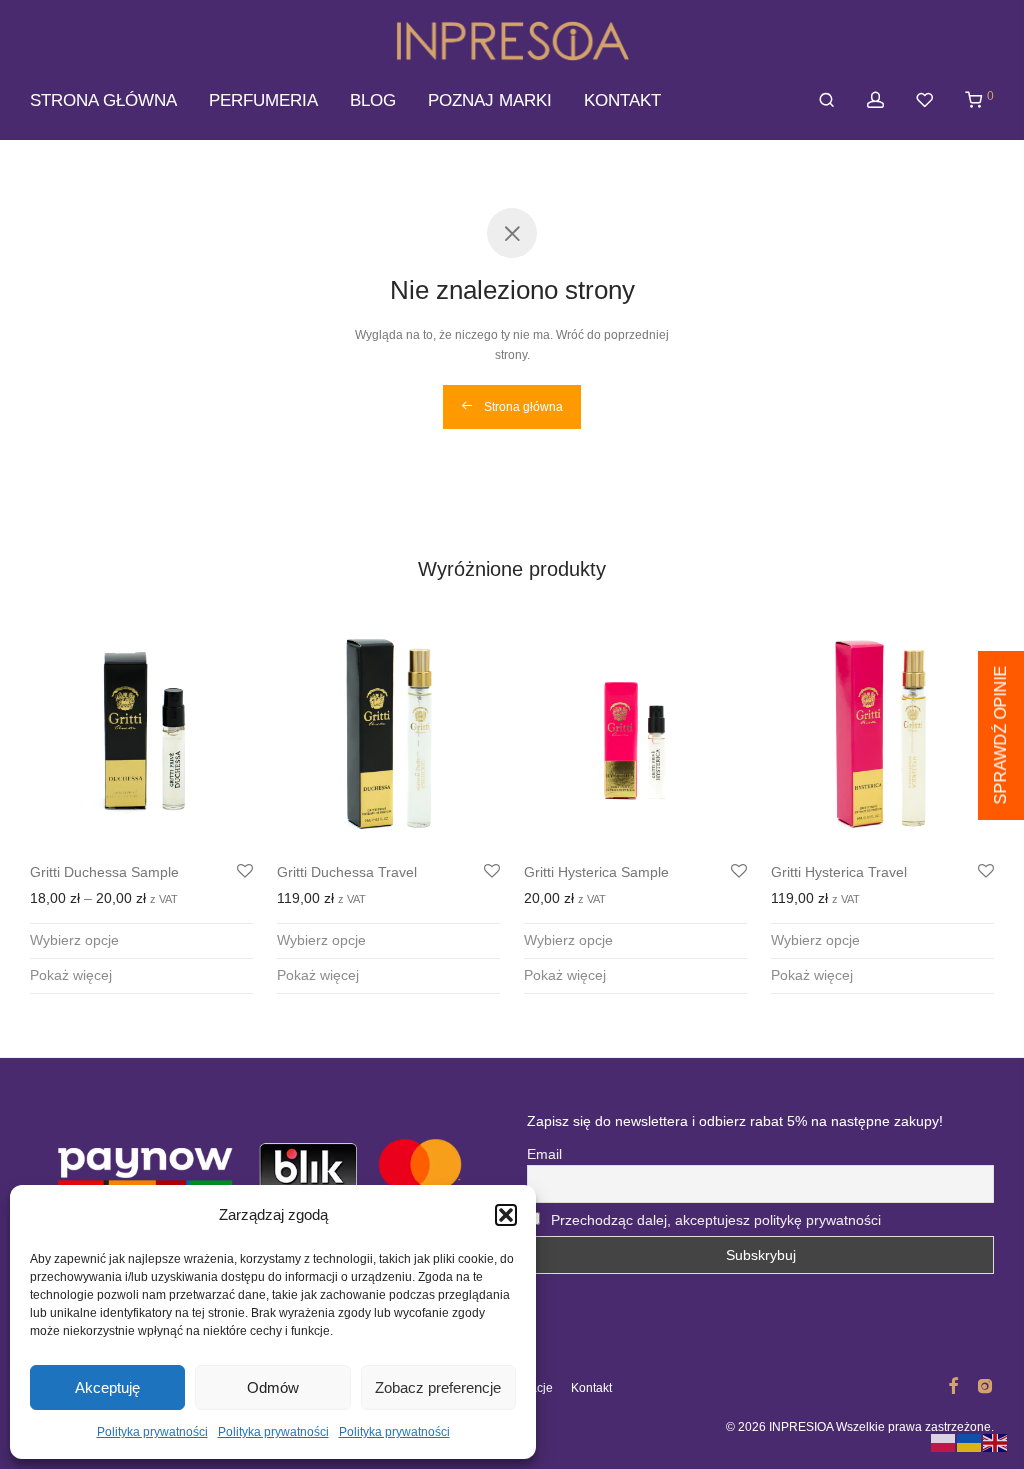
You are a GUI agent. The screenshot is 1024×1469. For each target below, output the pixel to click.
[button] (506, 1215)
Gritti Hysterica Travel (839, 872)
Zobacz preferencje (438, 1387)
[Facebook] (953, 1385)
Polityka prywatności (152, 1432)
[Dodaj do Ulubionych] (245, 872)
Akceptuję (107, 1387)
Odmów (273, 1387)
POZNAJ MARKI (490, 100)
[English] (996, 1442)
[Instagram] (985, 1385)
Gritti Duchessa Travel (347, 872)
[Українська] (970, 1442)
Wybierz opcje (74, 940)
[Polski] (944, 1442)
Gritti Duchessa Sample (104, 872)
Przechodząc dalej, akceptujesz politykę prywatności (716, 1220)
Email (544, 1154)
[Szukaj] (826, 100)
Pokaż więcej (71, 975)
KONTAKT (622, 100)
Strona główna (522, 407)
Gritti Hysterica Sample (596, 872)
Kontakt (591, 1388)
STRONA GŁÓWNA (103, 100)
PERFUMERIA (263, 100)
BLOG (373, 100)
